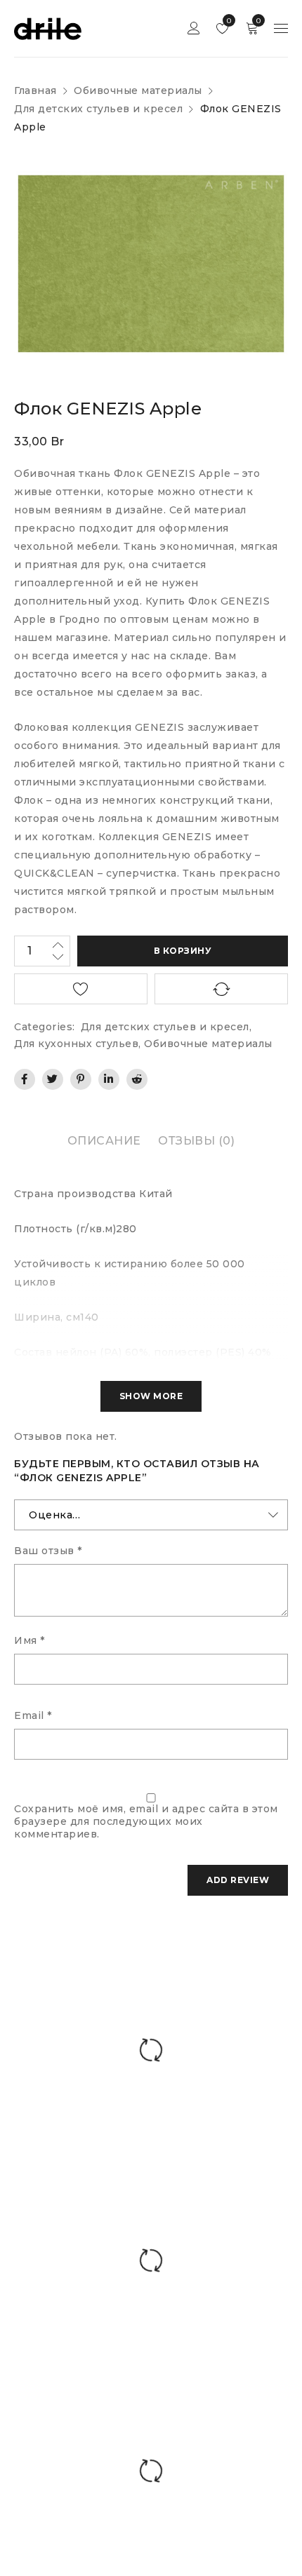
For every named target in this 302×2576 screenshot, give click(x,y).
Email (33, 1715)
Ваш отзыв (48, 1551)
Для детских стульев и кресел (98, 109)
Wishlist (228, 21)
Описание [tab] (104, 1141)
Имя (29, 1640)
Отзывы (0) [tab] (196, 1141)
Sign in (194, 28)
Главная (35, 90)
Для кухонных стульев (76, 1044)
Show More (151, 1396)
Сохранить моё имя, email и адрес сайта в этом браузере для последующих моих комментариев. (146, 1821)
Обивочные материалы (138, 90)
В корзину (183, 951)
